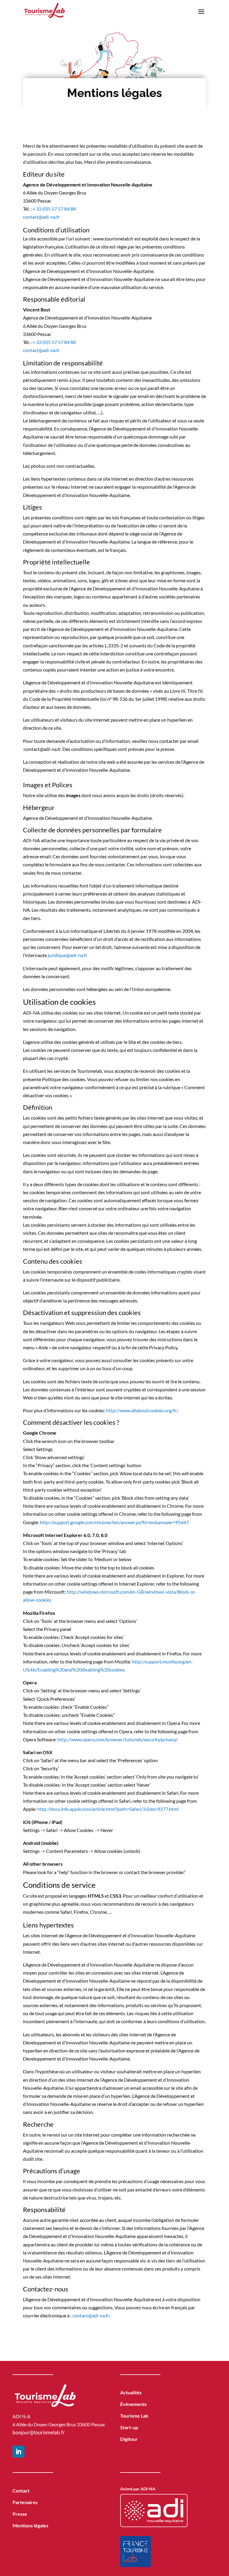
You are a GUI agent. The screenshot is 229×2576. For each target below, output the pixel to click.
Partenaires (25, 2502)
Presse (20, 2514)
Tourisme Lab (134, 2416)
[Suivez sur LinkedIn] (18, 2452)
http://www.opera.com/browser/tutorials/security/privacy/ (118, 1739)
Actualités (131, 2392)
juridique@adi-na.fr (68, 955)
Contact (21, 2491)
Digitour (129, 2439)
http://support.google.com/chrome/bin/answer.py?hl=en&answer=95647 (114, 1522)
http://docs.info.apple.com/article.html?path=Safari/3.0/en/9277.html (108, 1809)
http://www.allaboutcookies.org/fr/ (142, 1410)
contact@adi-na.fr (41, 217)
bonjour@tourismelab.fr (39, 2432)
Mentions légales (30, 2525)
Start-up (129, 2427)
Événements (133, 2404)
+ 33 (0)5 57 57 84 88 (54, 209)
